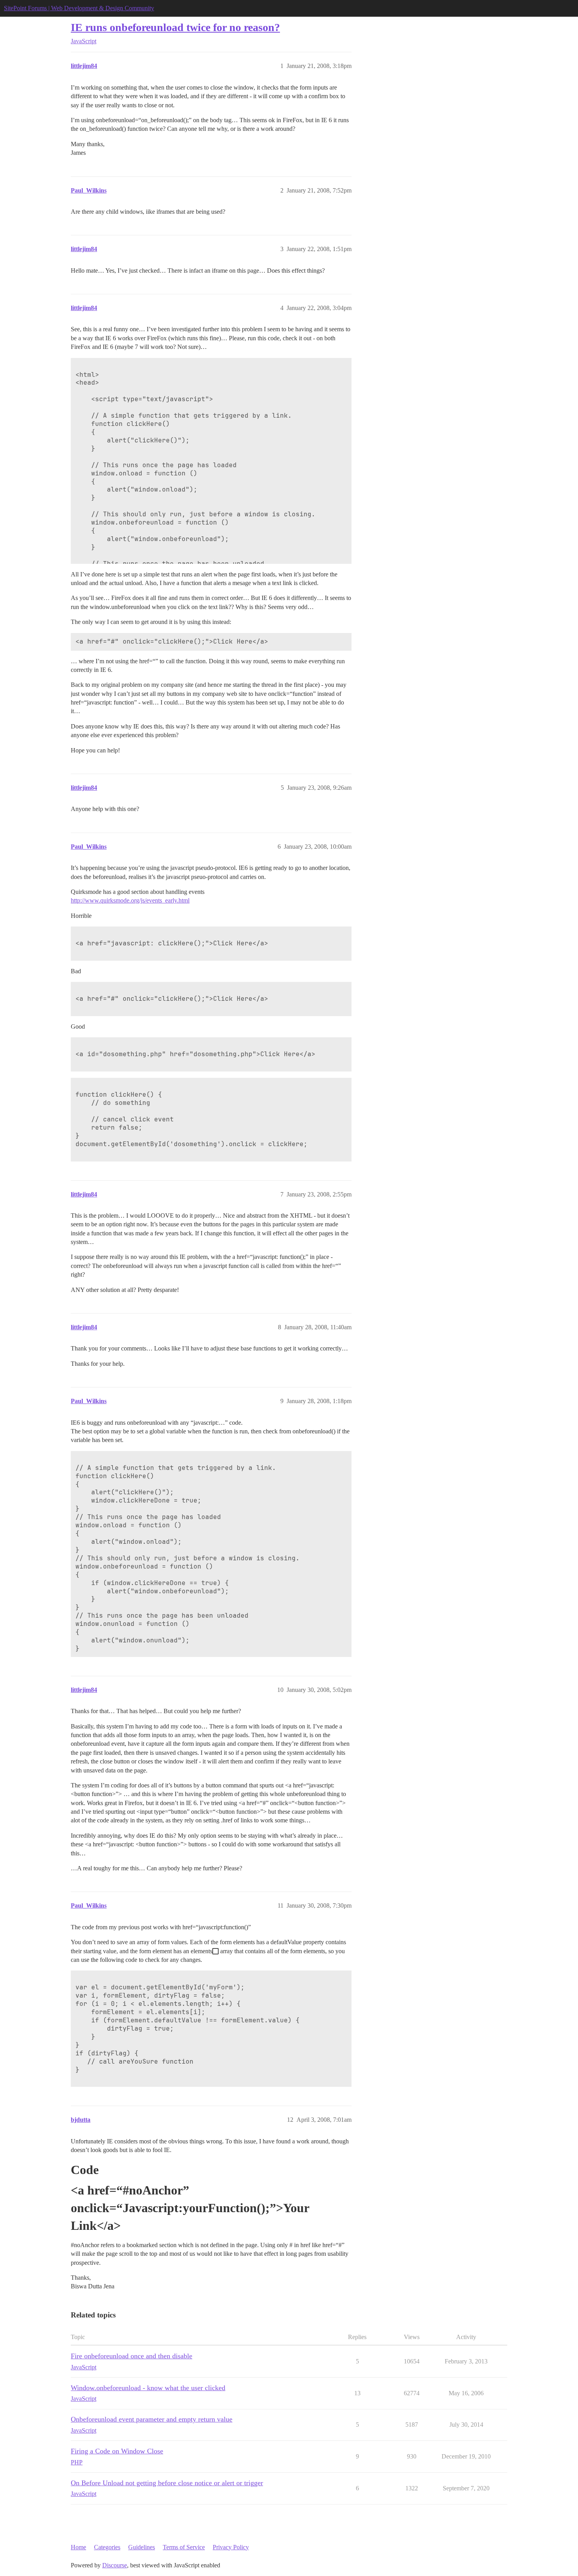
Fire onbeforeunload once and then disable (132, 2356)
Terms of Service (184, 2547)
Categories (107, 2547)
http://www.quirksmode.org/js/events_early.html (130, 900)
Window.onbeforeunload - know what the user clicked (148, 2388)
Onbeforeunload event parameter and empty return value (152, 2419)
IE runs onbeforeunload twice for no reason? (175, 27)
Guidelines (142, 2547)
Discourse (115, 2565)
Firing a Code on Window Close (117, 2451)
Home (78, 2547)
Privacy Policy (231, 2547)
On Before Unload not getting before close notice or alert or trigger (167, 2483)
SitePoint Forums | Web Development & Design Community (79, 8)
